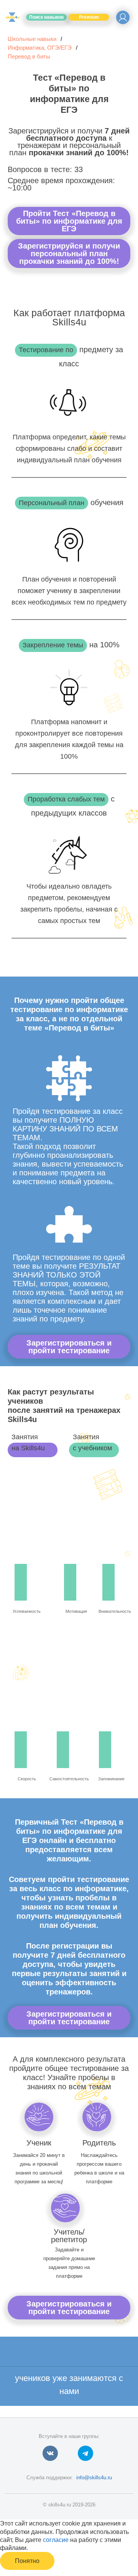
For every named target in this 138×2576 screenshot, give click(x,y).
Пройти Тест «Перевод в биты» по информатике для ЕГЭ (69, 221)
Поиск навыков (46, 17)
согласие (56, 2540)
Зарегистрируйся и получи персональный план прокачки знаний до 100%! (69, 254)
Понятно (27, 2561)
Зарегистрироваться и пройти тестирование (69, 1347)
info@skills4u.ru (94, 2478)
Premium (89, 17)
